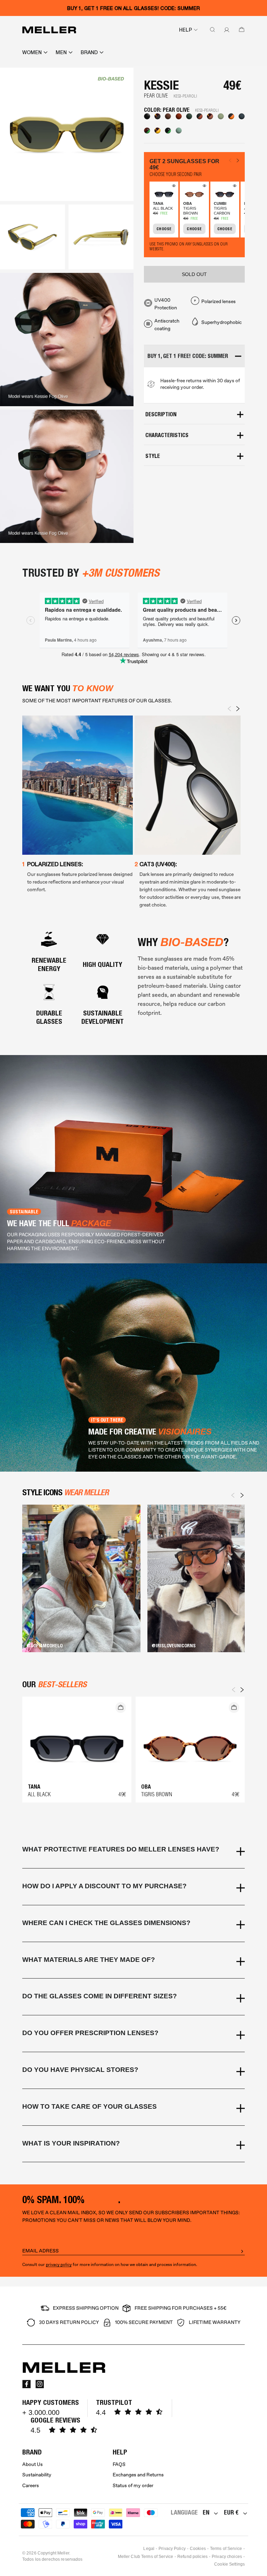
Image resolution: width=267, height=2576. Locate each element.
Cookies (198, 2549)
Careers (31, 2486)
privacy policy (59, 2265)
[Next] (242, 1495)
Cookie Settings (229, 2564)
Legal (149, 2549)
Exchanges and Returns (138, 2475)
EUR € (231, 2512)
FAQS (119, 2464)
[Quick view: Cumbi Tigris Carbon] (234, 187)
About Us (33, 2464)
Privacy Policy (172, 2549)
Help (185, 30)
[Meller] (49, 30)
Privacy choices (227, 2557)
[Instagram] (40, 2384)
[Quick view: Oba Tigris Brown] (203, 187)
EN (206, 2512)
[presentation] (229, 709)
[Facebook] (26, 2384)
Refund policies (192, 2557)
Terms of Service (226, 2549)
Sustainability (37, 2475)
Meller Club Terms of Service (145, 2557)
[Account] (225, 30)
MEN (61, 52)
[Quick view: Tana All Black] (173, 187)
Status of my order (133, 2486)
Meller (63, 2553)
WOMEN (32, 52)
